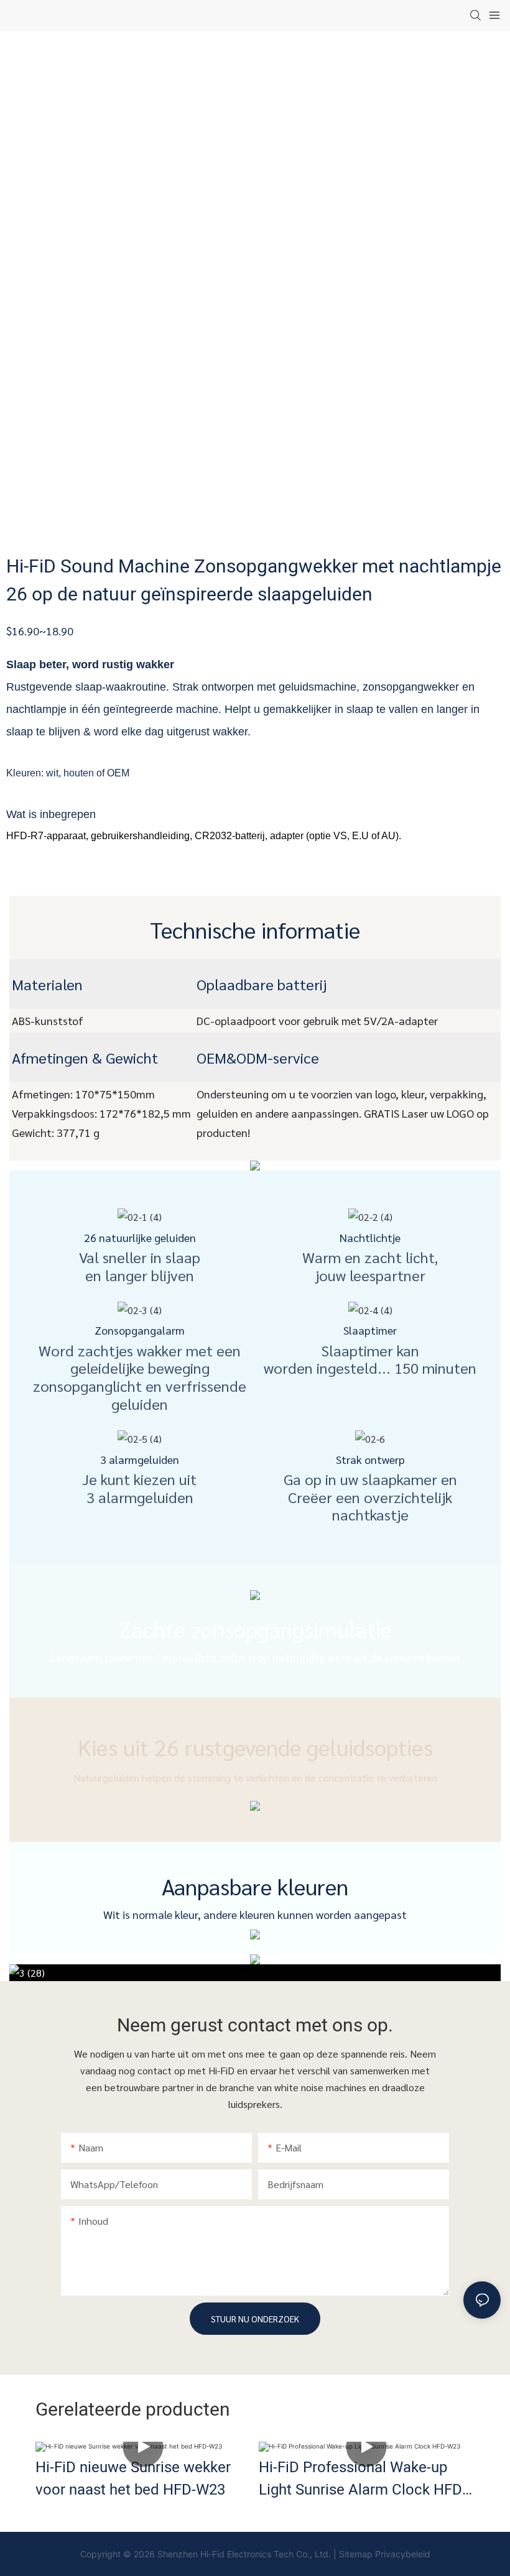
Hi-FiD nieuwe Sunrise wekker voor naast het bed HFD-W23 (133, 2479)
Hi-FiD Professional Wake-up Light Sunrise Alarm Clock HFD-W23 (363, 2479)
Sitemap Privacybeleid (385, 2554)
